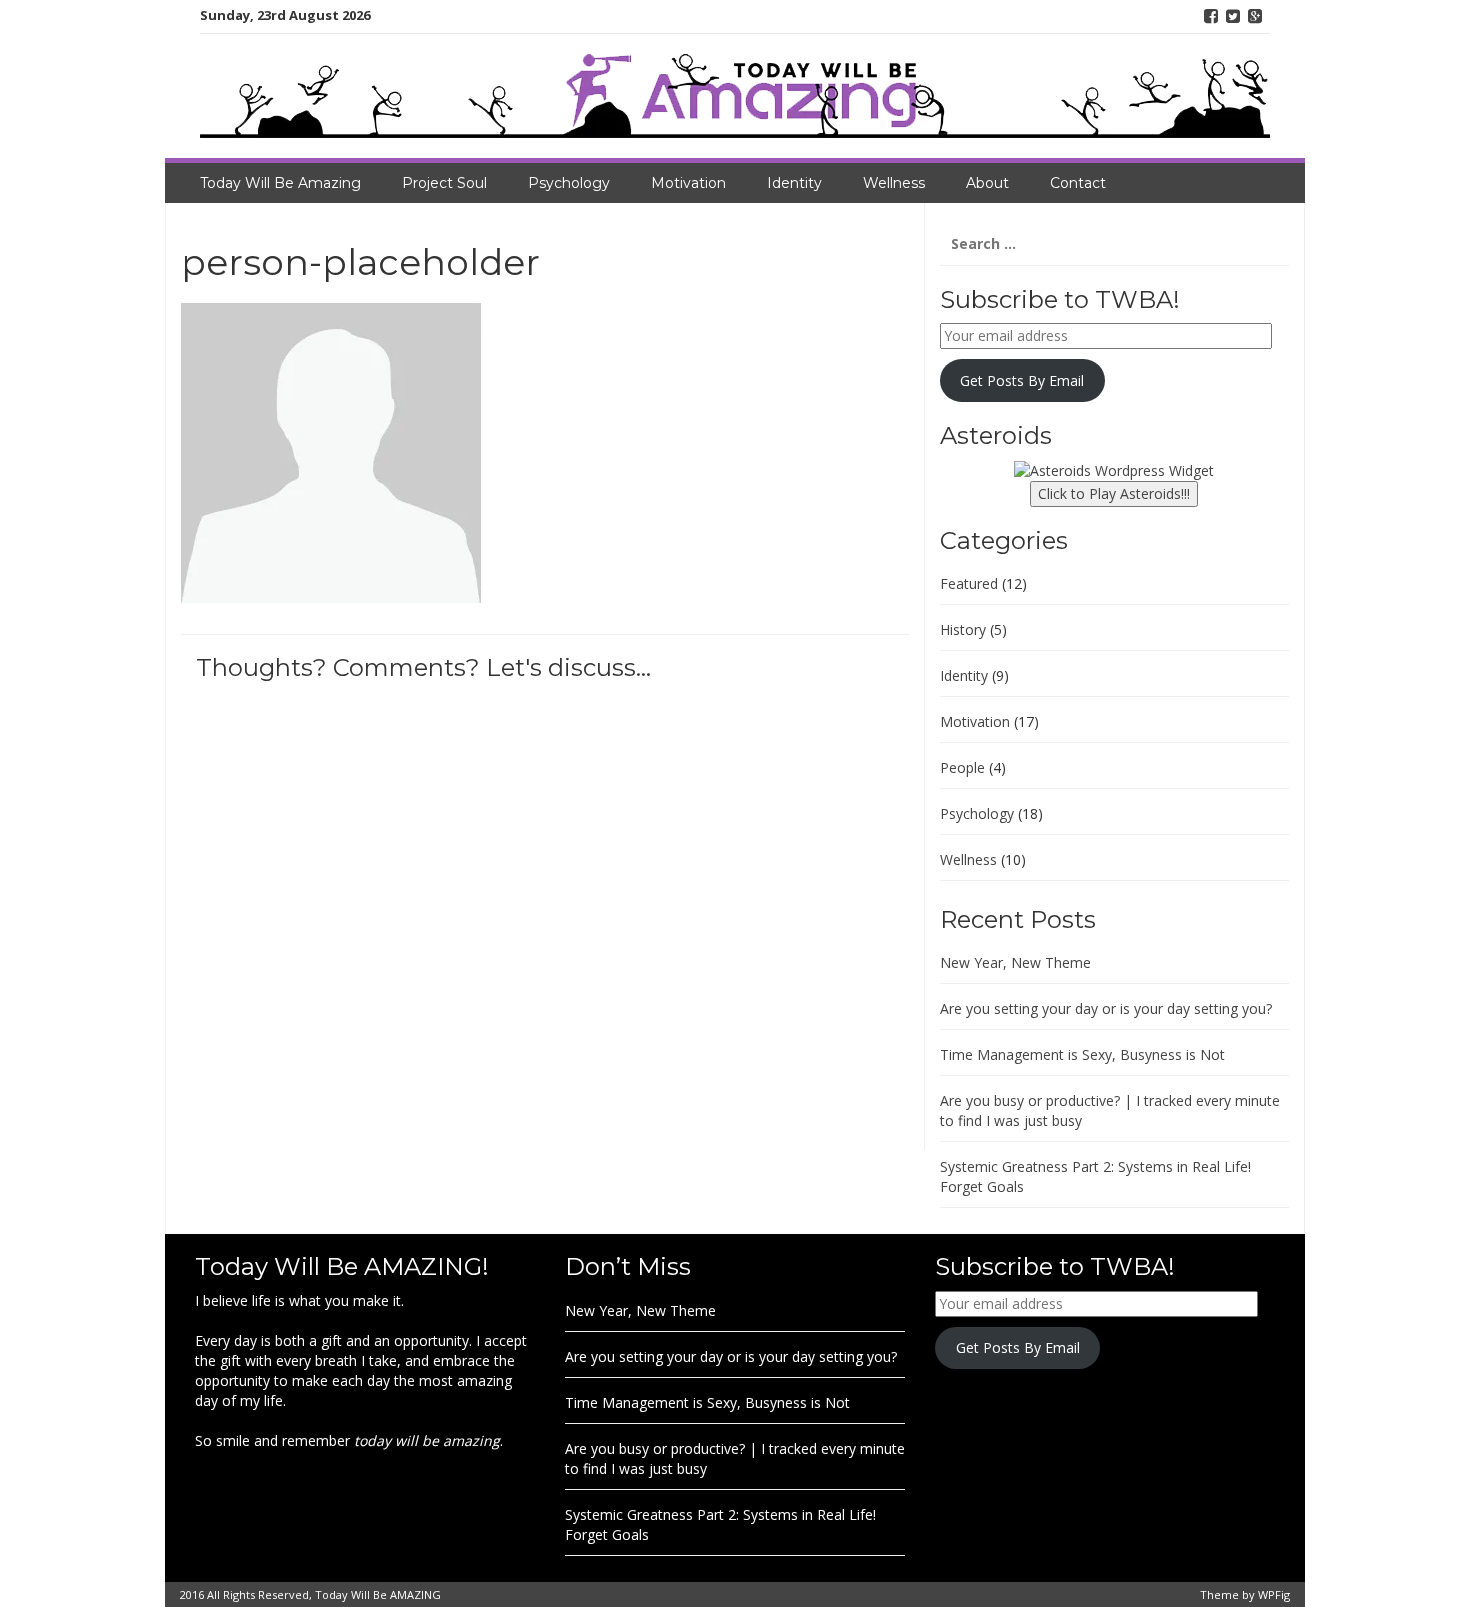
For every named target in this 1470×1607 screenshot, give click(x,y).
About (987, 183)
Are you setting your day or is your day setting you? (1106, 1008)
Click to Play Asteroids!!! (1114, 493)
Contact (1078, 183)
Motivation (688, 183)
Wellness (894, 183)
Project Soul (444, 183)
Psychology (569, 183)
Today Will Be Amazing (280, 183)
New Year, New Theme (1015, 962)
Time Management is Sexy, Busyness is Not (1082, 1054)
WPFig (1274, 1594)
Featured (969, 583)
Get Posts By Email (1022, 380)
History (963, 629)
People (962, 767)
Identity (794, 183)
